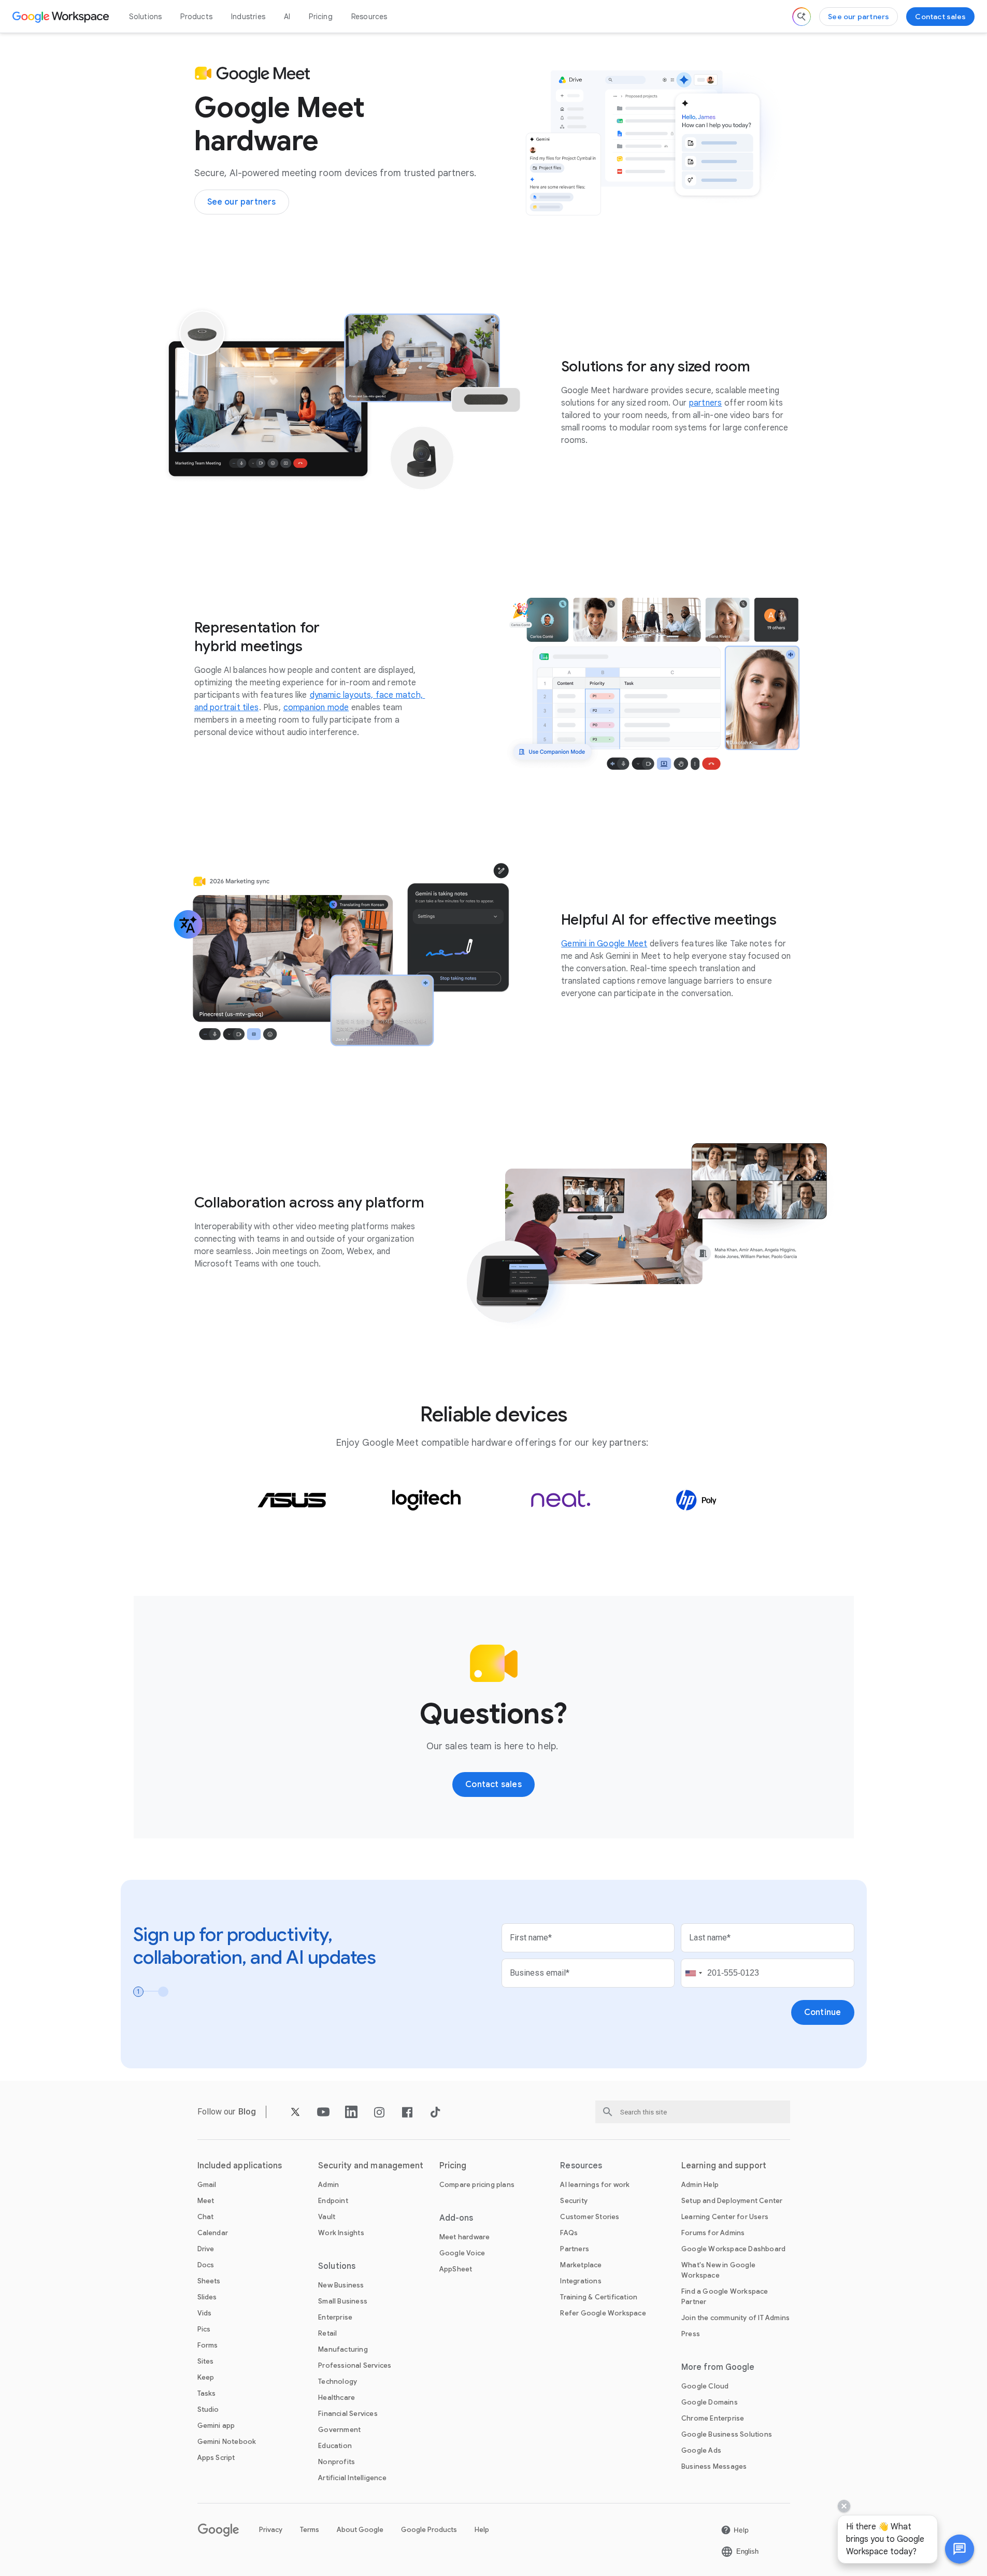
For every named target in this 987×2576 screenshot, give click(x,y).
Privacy (271, 2530)
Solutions (146, 17)
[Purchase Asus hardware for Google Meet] (292, 1500)
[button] (960, 2549)
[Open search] (802, 17)
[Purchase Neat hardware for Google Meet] (561, 1500)
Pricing (320, 17)
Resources (369, 17)
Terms (310, 2530)
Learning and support (724, 2166)
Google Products (429, 2530)
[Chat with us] (960, 2549)
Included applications (240, 2166)
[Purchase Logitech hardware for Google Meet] (426, 1500)
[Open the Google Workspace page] (62, 17)
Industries (248, 17)
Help (482, 2530)
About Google (360, 2530)
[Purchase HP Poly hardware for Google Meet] (696, 1500)
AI (287, 17)
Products (196, 17)
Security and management (371, 2166)
